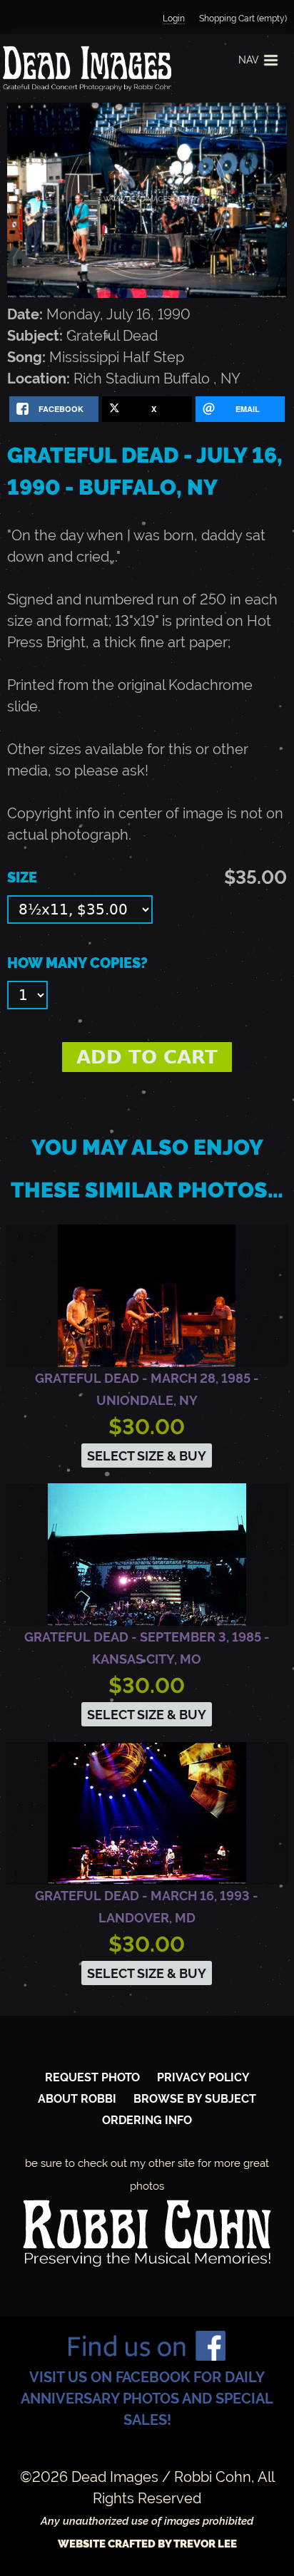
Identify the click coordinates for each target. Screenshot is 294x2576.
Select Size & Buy (147, 1456)
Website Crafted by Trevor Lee (147, 2544)
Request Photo (92, 2077)
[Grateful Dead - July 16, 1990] (147, 293)
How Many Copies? (77, 963)
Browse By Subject (195, 2099)
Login (174, 19)
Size (22, 877)
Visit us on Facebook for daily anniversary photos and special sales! (147, 2399)
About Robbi (77, 2099)
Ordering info (147, 2120)
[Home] (86, 68)
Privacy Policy (203, 2077)
